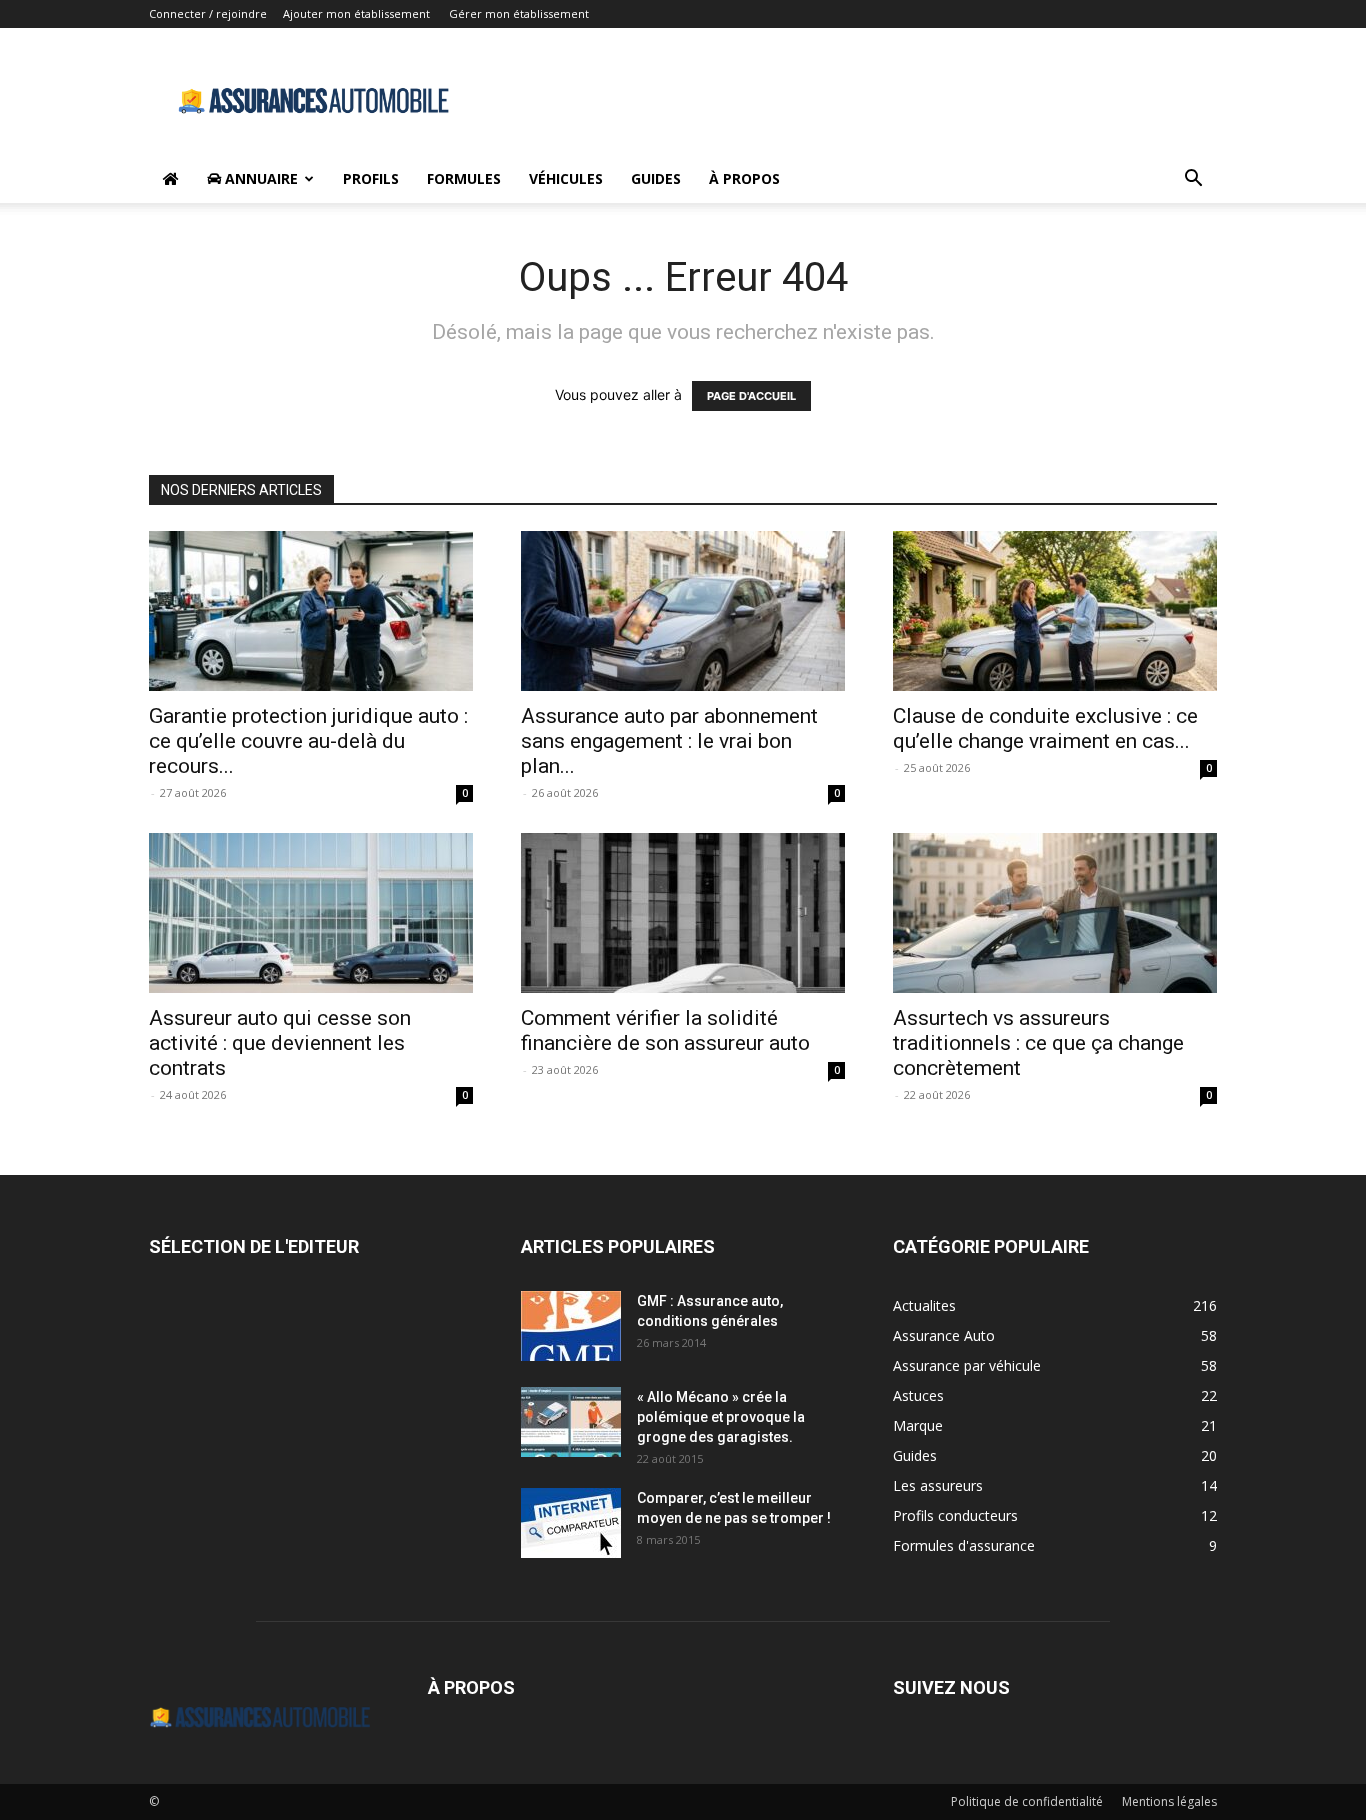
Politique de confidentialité (1027, 1801)
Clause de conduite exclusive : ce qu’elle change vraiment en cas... (1045, 728)
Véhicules (566, 178)
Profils (371, 178)
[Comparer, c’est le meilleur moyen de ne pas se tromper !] (571, 1523)
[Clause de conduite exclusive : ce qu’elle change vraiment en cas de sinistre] (1055, 611)
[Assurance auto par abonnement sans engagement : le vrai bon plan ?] (683, 611)
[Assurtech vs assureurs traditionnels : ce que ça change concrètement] (1055, 913)
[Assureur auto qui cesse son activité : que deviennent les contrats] (311, 913)
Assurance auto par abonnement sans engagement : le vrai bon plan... (669, 741)
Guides (656, 178)
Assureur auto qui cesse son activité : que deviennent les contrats (280, 1043)
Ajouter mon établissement (356, 13)
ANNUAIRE (259, 178)
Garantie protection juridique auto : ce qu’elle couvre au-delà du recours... (308, 741)
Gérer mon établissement (519, 13)
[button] (1193, 180)
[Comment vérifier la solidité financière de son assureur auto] (683, 913)
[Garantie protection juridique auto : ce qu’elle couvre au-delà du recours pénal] (311, 611)
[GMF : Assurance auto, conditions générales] (571, 1326)
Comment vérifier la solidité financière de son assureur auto (665, 1030)
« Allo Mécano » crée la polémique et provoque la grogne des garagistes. (721, 1417)
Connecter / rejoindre (208, 13)
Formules (464, 178)
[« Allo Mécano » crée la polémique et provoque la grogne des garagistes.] (571, 1422)
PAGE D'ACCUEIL (751, 396)
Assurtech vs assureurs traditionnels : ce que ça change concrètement (1038, 1043)
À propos (744, 178)
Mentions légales (1169, 1801)
